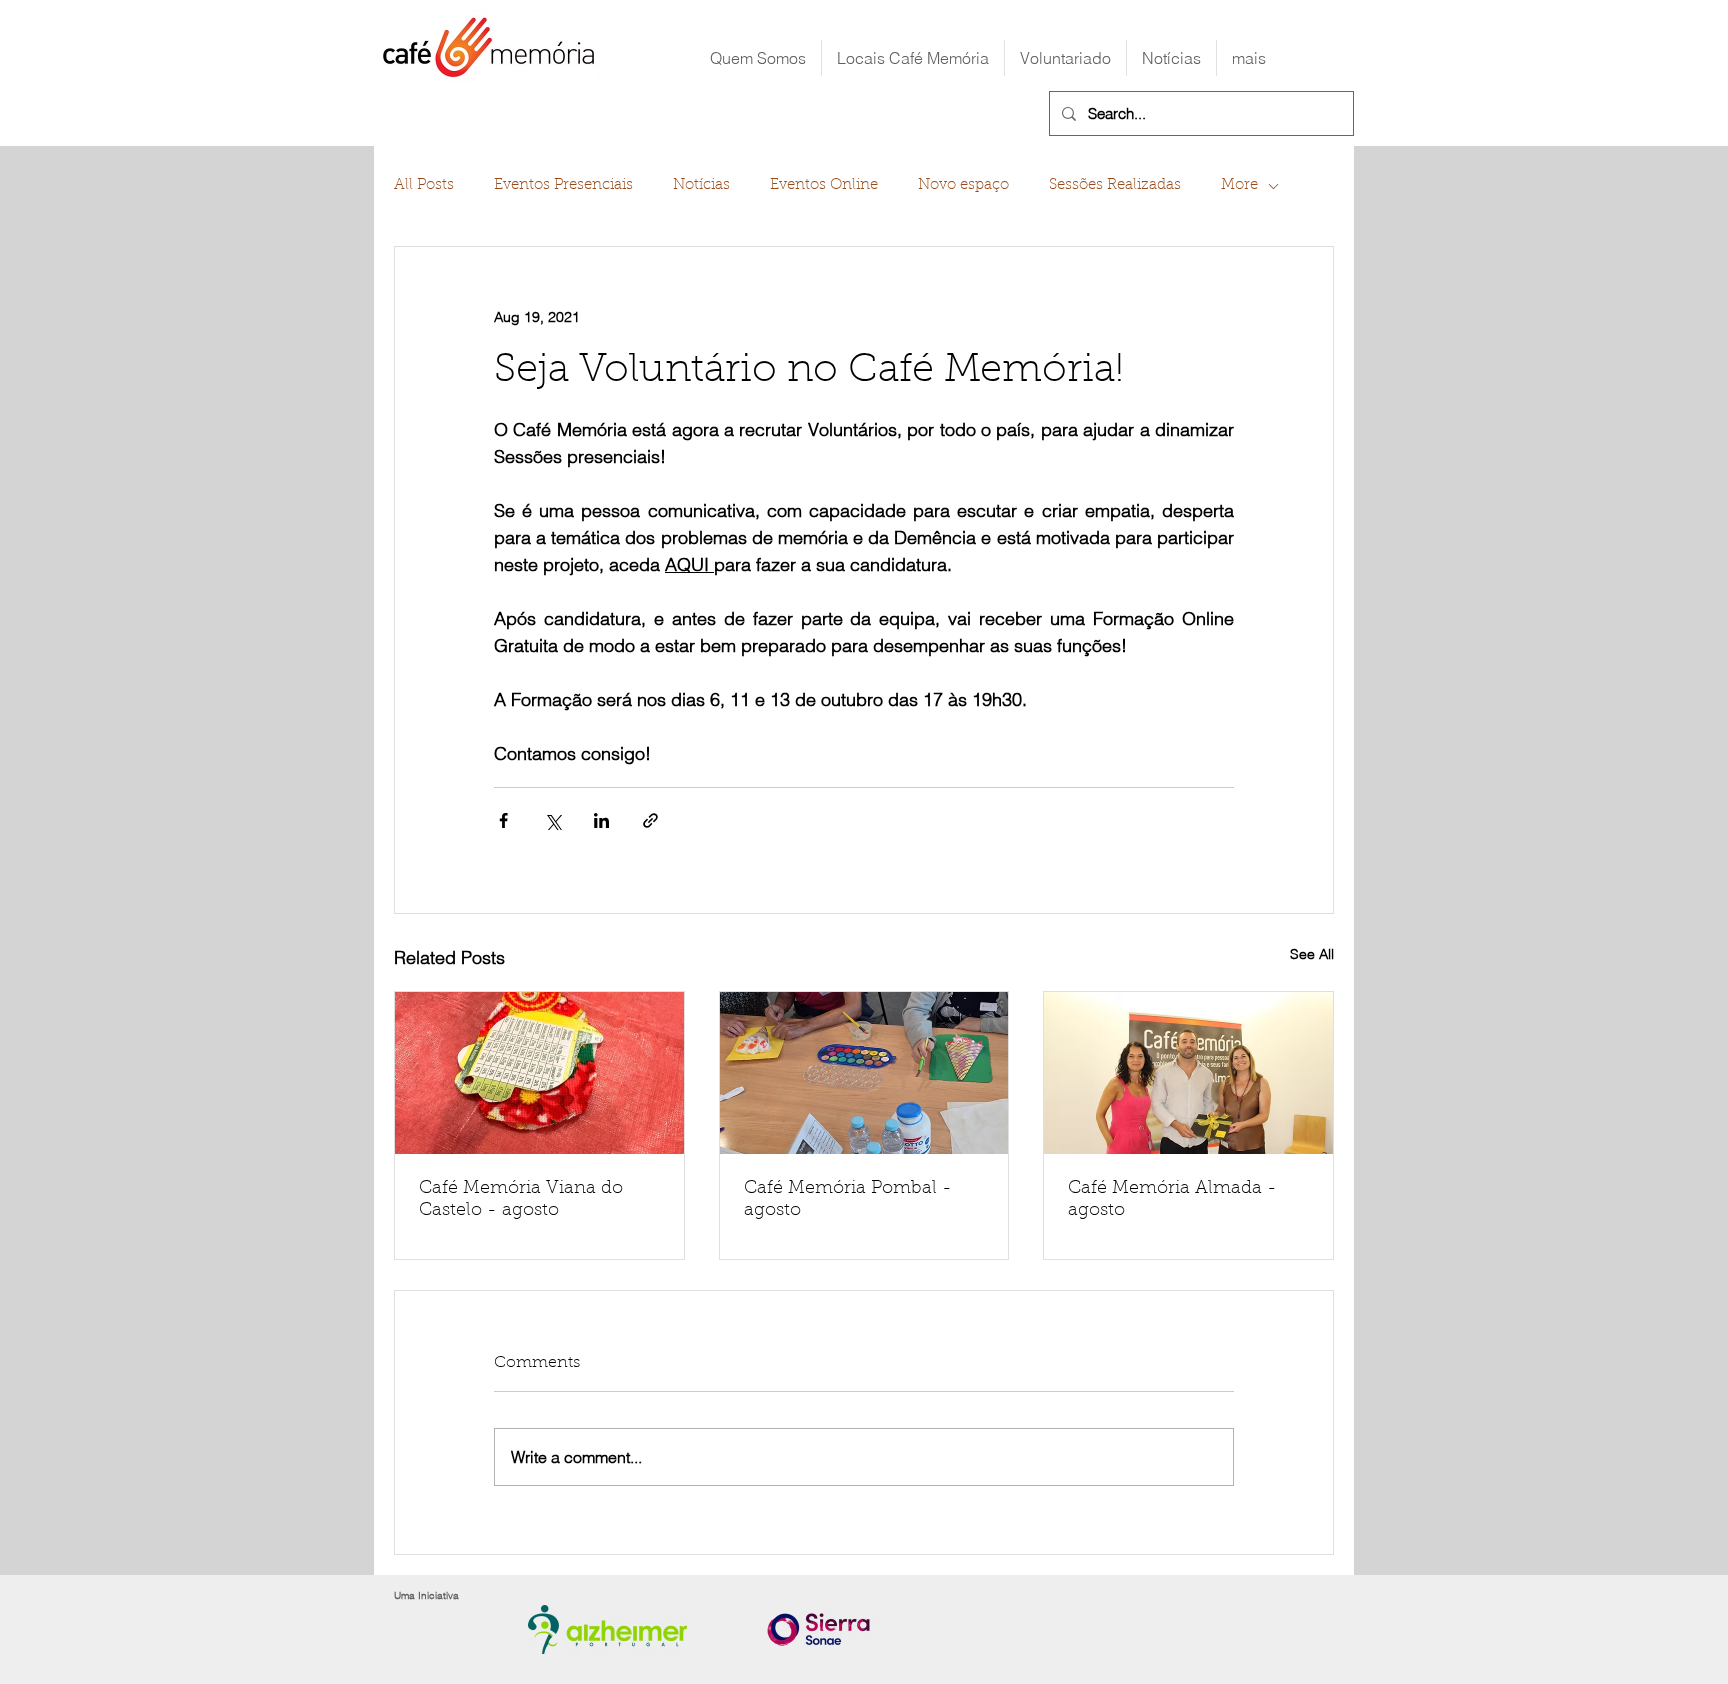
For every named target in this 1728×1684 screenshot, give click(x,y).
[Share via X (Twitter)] (552, 820)
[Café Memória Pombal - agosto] (864, 1073)
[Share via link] (650, 820)
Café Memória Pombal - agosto (848, 1200)
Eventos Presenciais (563, 185)
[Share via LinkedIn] (601, 820)
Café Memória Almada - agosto (1172, 1200)
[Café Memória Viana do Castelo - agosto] (539, 1073)
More (1239, 185)
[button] (913, 58)
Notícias (701, 185)
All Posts (424, 185)
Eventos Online (824, 185)
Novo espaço (963, 185)
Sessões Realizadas (1115, 185)
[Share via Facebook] (503, 820)
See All (1312, 954)
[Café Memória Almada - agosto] (1188, 1073)
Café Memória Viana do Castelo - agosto (521, 1200)
